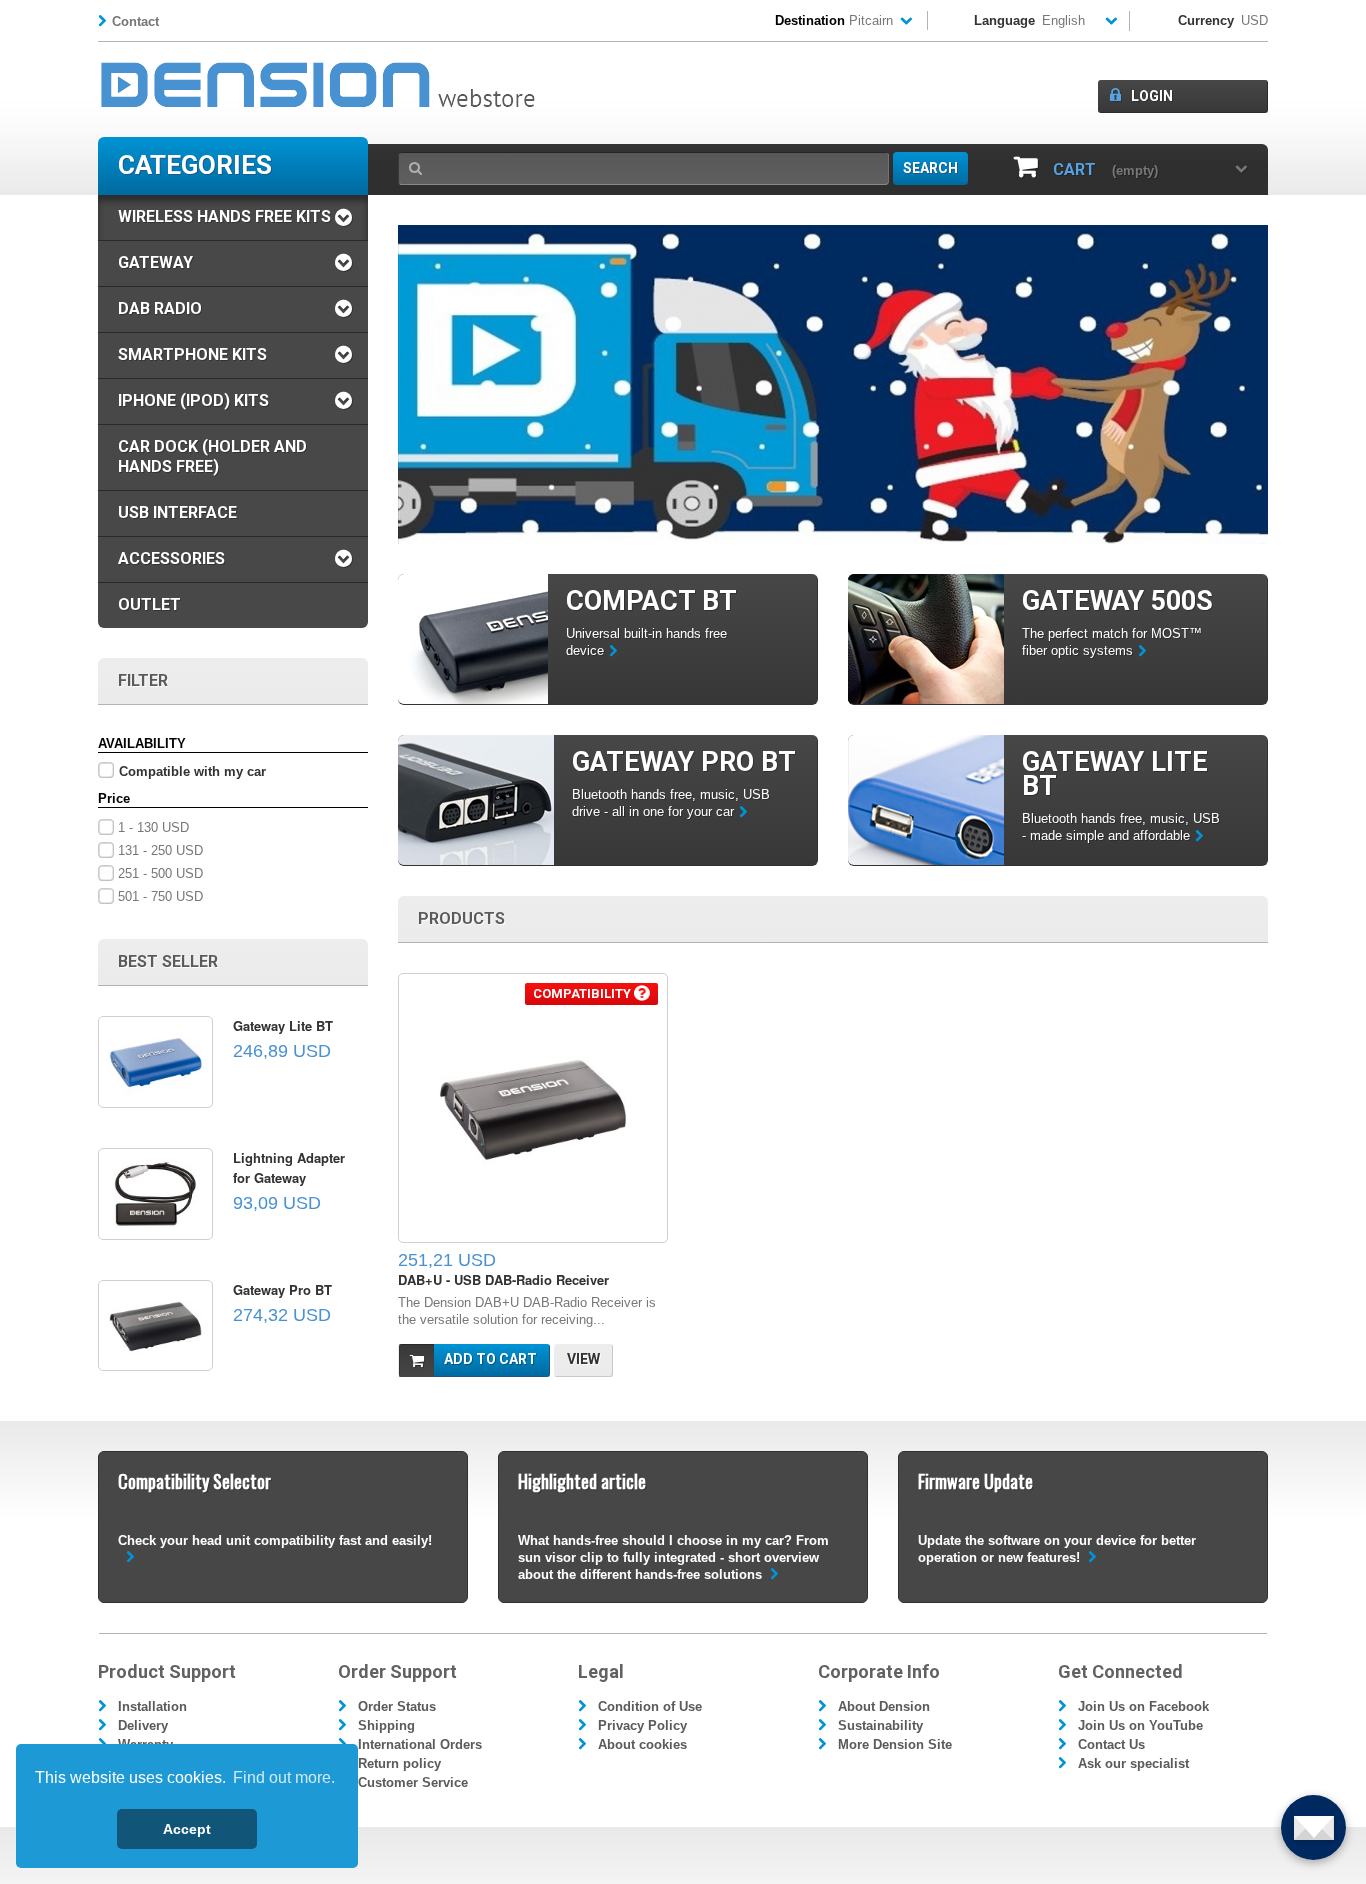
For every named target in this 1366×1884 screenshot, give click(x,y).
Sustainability (880, 1725)
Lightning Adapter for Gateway (289, 1167)
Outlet (149, 604)
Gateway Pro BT (282, 1289)
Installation (152, 1706)
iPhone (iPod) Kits (193, 400)
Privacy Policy (642, 1725)
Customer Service (413, 1782)
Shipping (386, 1725)
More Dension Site (895, 1744)
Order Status (397, 1706)
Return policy (399, 1763)
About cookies (642, 1744)
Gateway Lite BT (283, 1025)
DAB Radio (160, 308)
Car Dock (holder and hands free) (212, 456)
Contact (135, 21)
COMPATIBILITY (583, 993)
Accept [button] (187, 1829)
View (583, 1359)
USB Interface (177, 512)
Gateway (155, 262)
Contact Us (1111, 1744)
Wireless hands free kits (224, 216)
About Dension (884, 1706)
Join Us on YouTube (1140, 1725)
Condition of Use (650, 1706)
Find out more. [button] (284, 1777)
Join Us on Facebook (1143, 1706)
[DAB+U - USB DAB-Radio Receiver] (533, 1108)
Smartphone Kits (192, 354)
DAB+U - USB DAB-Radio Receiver (503, 1279)
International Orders (420, 1744)
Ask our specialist (1133, 1763)
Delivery (143, 1725)
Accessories (171, 558)
